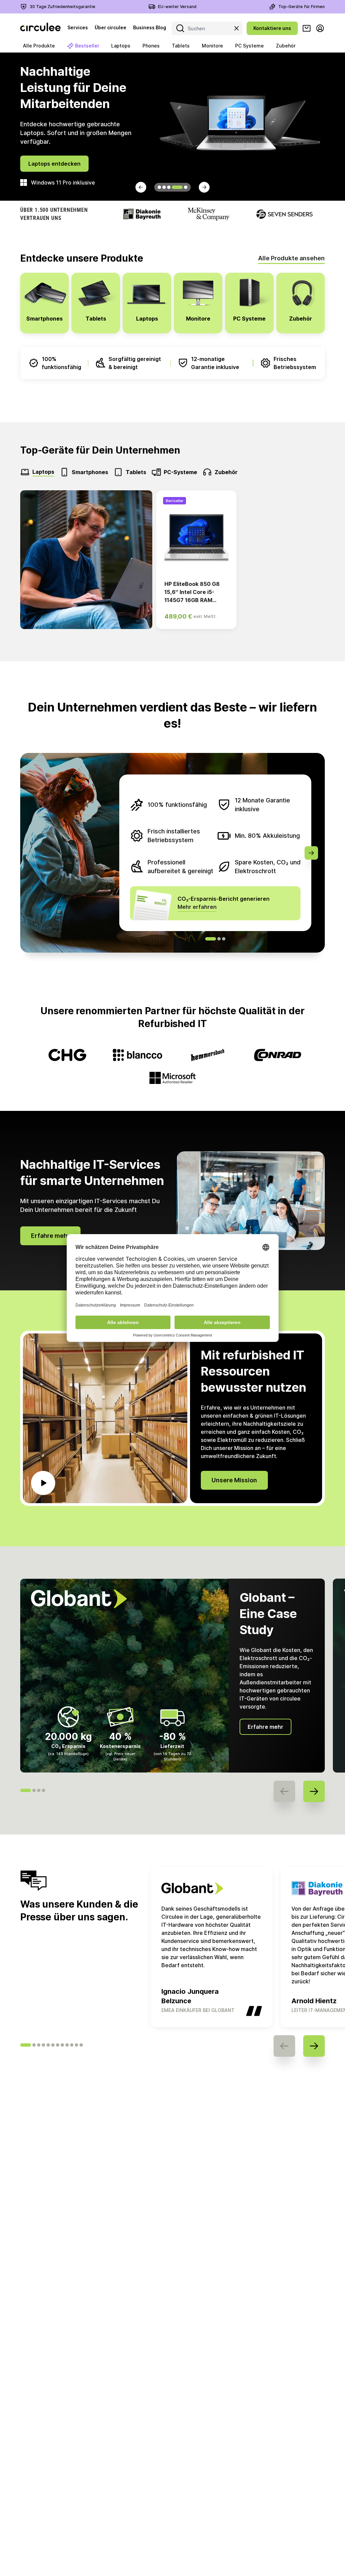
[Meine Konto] (320, 28)
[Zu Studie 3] (39, 1790)
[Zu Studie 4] (43, 1790)
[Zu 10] (72, 2045)
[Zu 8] (62, 2045)
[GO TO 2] (164, 187)
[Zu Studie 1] (26, 1790)
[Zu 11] (76, 2045)
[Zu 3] (39, 2045)
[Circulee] (40, 28)
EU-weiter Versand (177, 7)
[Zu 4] (43, 2045)
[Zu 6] (53, 2045)
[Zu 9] (67, 2045)
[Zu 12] (81, 2045)
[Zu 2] (34, 2045)
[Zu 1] (26, 2045)
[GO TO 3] (169, 187)
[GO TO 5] (182, 187)
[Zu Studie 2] (34, 1790)
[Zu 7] (58, 2045)
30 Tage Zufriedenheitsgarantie (62, 7)
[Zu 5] (48, 2045)
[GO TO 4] (174, 187)
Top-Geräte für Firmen (302, 7)
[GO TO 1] (159, 187)
